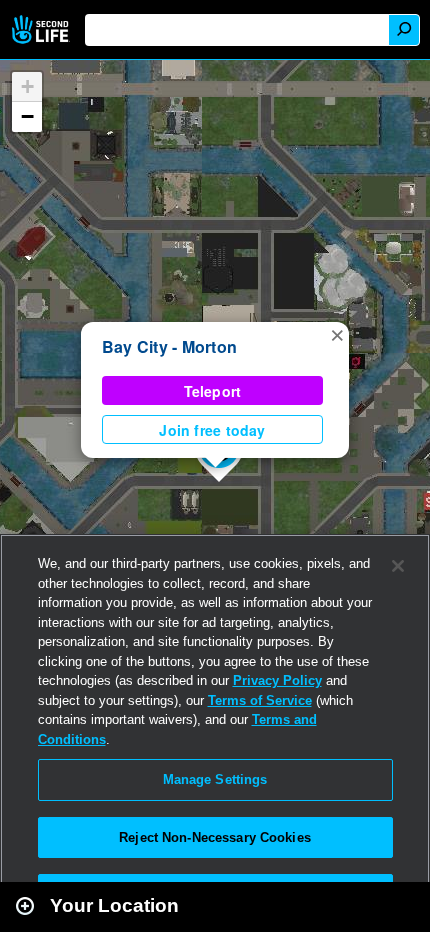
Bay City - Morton (169, 346)
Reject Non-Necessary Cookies (215, 837)
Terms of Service (260, 700)
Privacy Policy (277, 680)
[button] (337, 334)
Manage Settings (215, 779)
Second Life (42, 29)
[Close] (398, 566)
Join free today (212, 430)
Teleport (213, 391)
